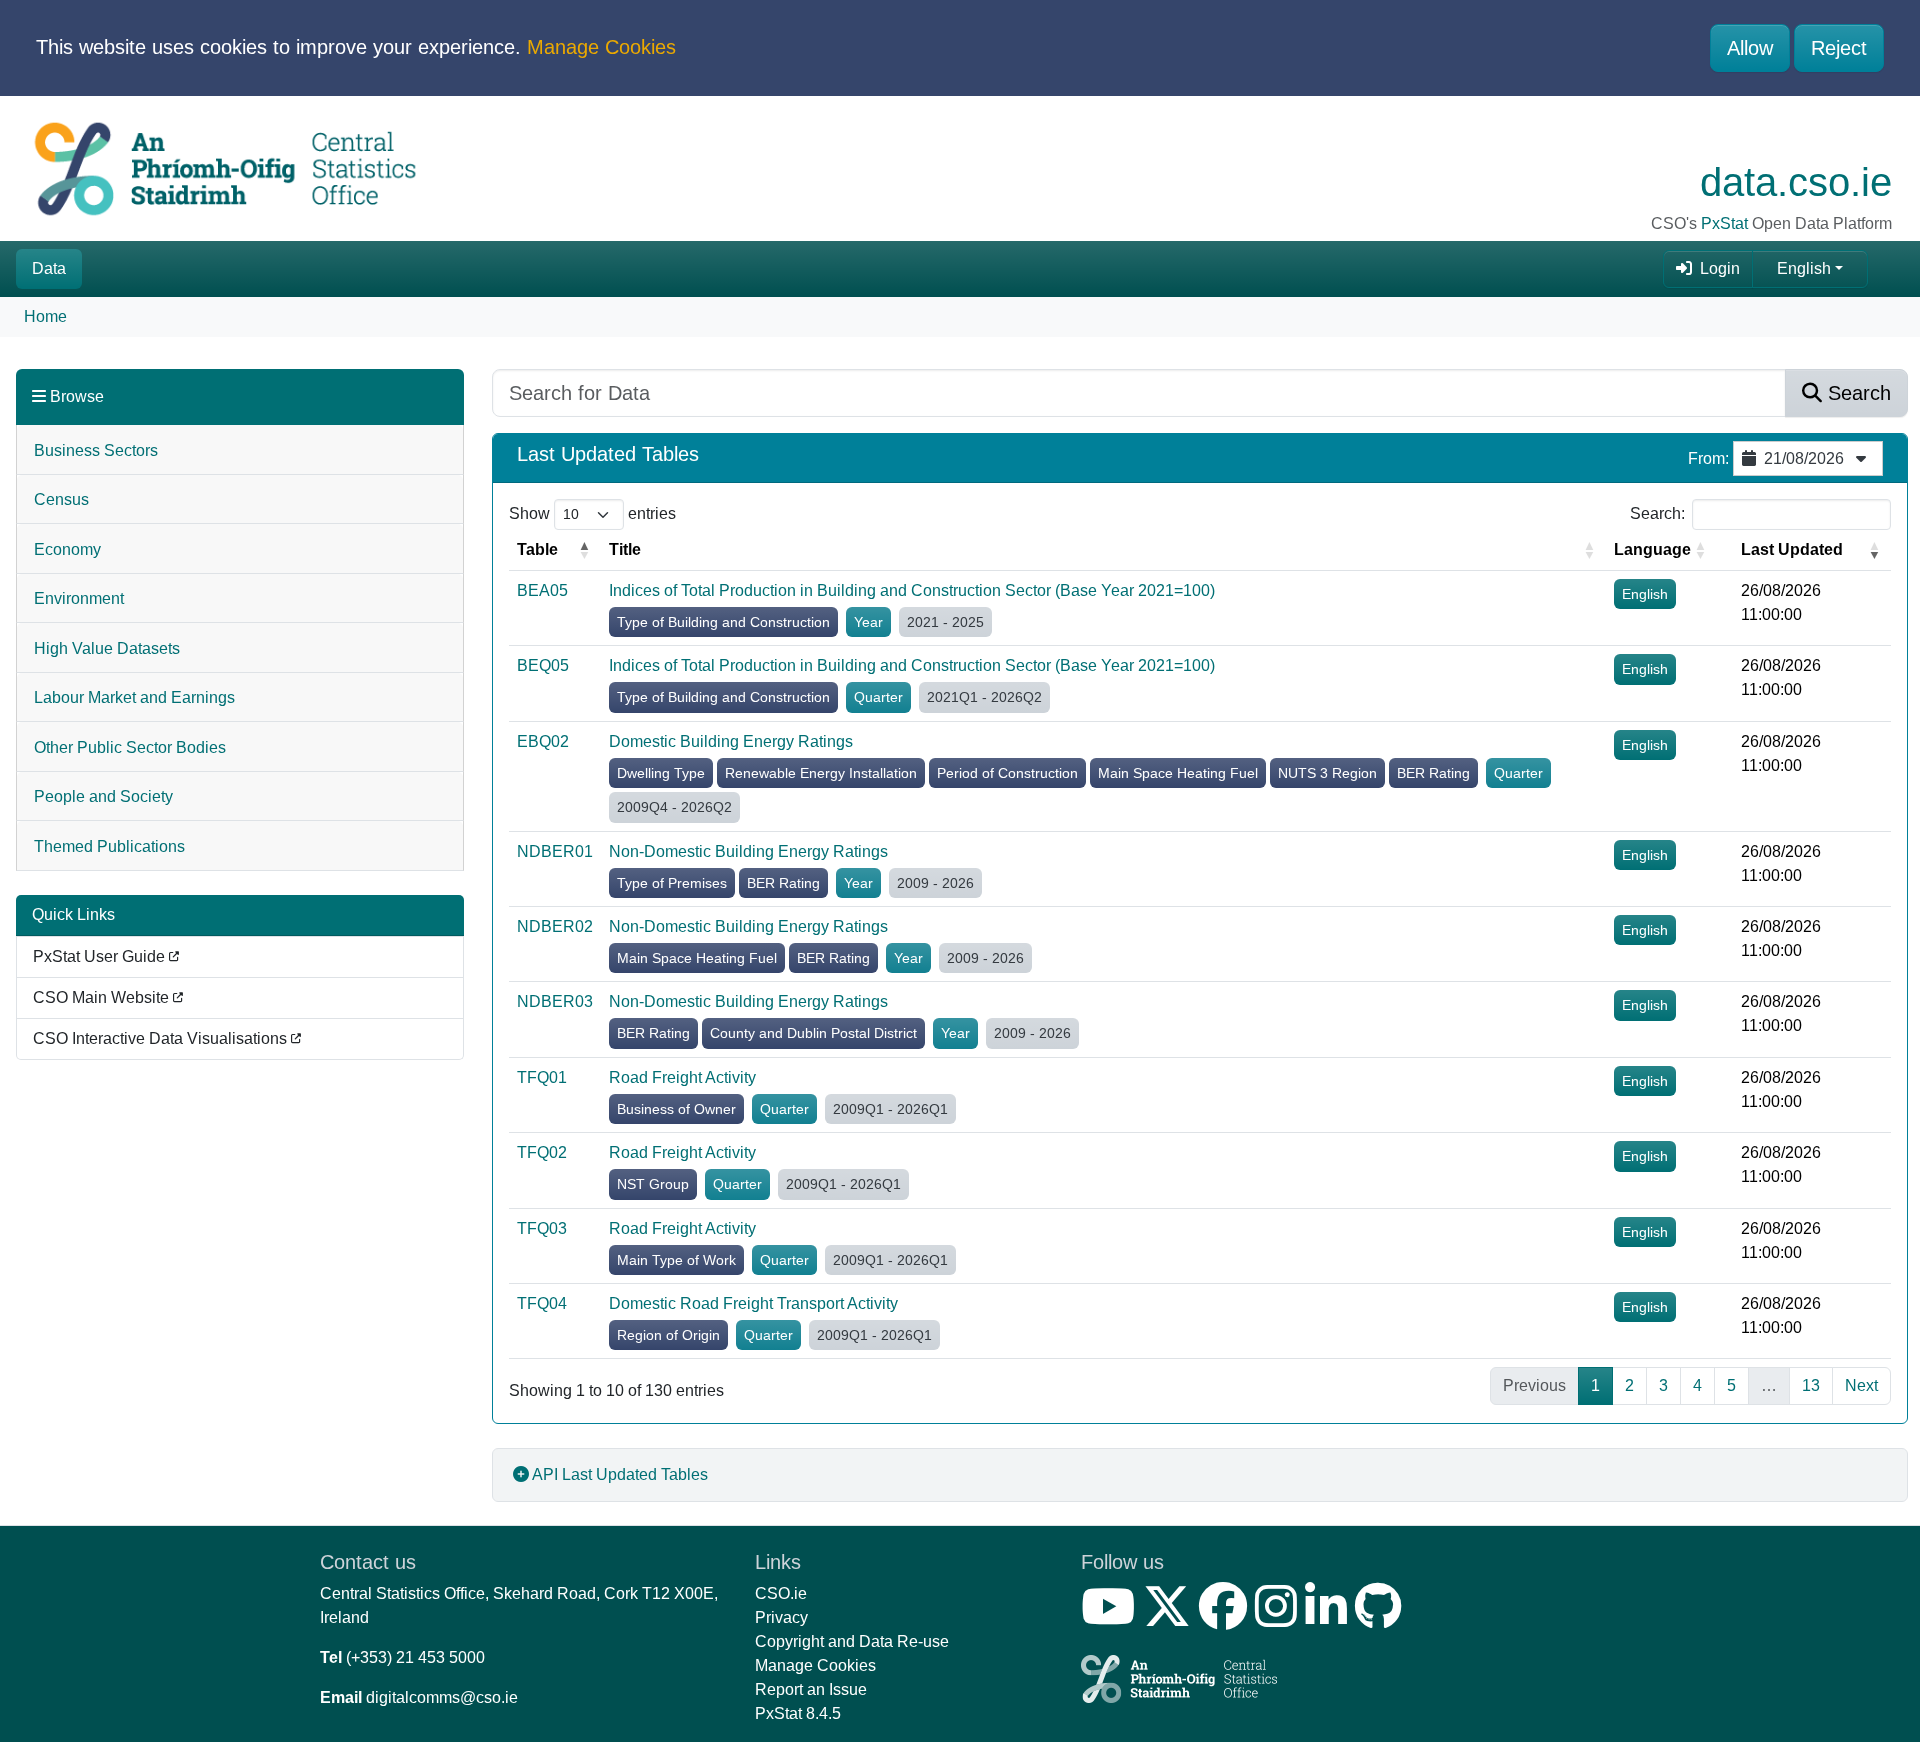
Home (45, 316)
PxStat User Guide (101, 956)
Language (1652, 549)
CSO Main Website (103, 997)
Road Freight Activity (682, 1077)
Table (537, 549)
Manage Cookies (601, 47)
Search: (1657, 513)
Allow (1750, 48)
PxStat (1724, 223)
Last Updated (1792, 549)
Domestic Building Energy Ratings (731, 741)
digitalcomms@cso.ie (442, 1697)
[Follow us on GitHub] (1382, 1618)
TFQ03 (542, 1228)
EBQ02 (543, 741)
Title (625, 549)
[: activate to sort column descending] (1725, 550)
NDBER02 (555, 926)
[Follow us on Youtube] (1112, 1618)
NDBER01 (555, 851)
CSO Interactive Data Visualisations (162, 1038)
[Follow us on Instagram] (1280, 1618)
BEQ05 (543, 665)
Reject (1839, 48)
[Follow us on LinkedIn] (1330, 1618)
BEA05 (542, 590)
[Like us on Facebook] (1227, 1618)
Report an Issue (811, 1689)
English (1804, 268)
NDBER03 (555, 1001)
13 (1811, 1385)
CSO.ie (781, 1593)
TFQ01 (542, 1077)
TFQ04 (542, 1303)
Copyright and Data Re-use (852, 1641)
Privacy (781, 1617)
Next (1861, 1385)
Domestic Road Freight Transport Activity (753, 1303)
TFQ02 (542, 1152)
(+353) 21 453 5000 (415, 1657)
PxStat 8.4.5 (798, 1713)
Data (49, 268)
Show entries (592, 513)
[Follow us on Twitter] (1171, 1618)
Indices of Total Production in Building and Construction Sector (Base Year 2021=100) (912, 590)
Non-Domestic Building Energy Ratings (748, 851)
